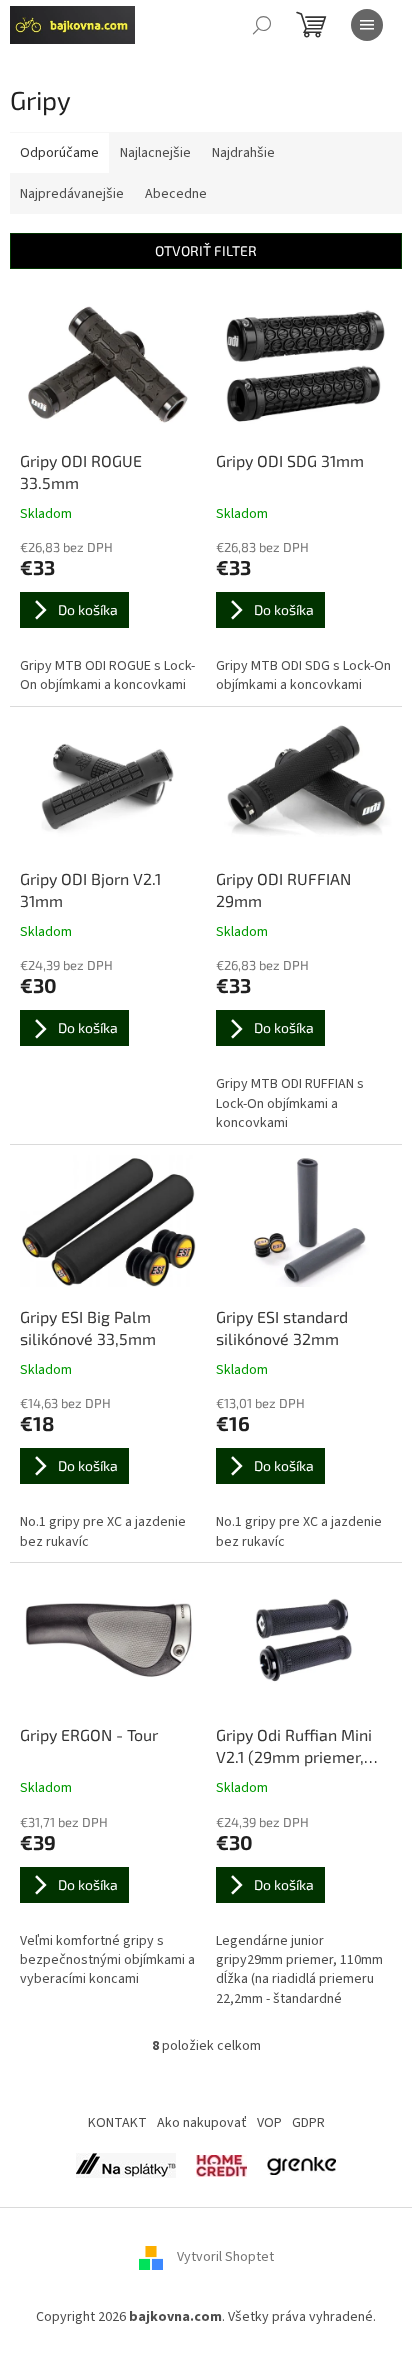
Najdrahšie (243, 153)
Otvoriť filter (206, 250)
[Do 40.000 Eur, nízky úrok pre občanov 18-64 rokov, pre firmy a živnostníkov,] (126, 2165)
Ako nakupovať (202, 2123)
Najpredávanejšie (72, 194)
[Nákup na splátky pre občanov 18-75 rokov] (221, 2165)
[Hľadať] (262, 25)
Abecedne (176, 194)
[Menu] (367, 25)
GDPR (308, 2123)
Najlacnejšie (155, 153)
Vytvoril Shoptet (225, 2258)
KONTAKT (117, 2123)
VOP (269, 2123)
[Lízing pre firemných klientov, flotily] (301, 2165)
